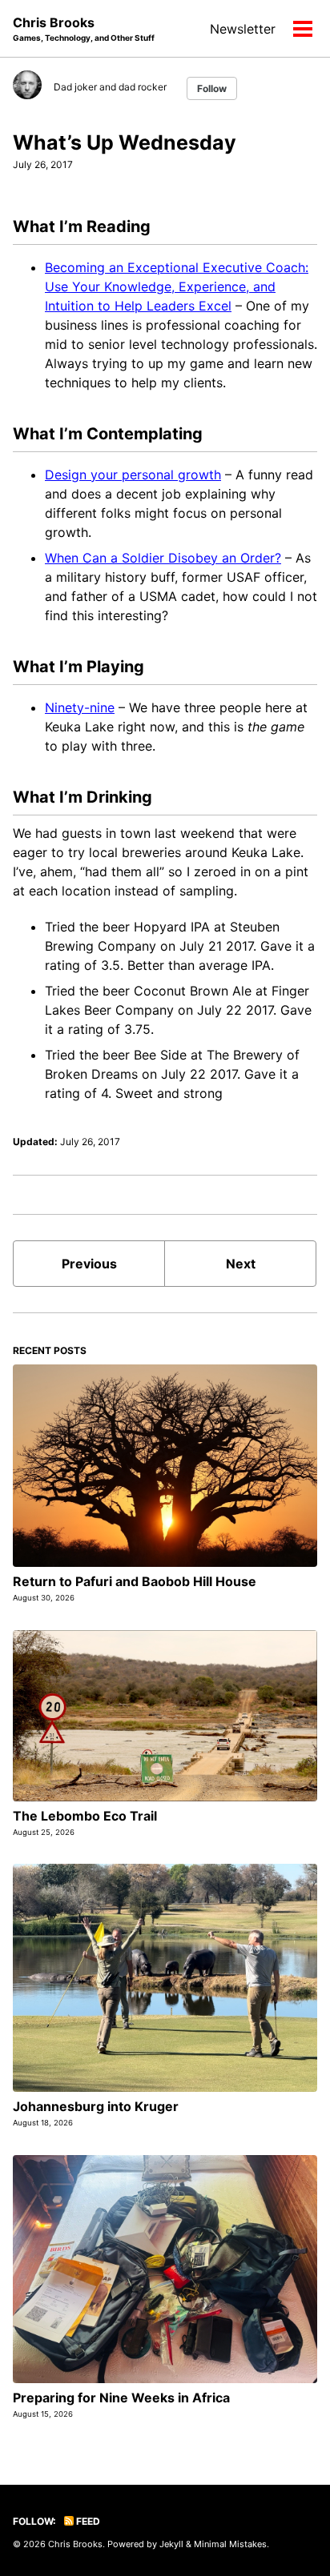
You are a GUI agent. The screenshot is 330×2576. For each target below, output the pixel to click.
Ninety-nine (80, 707)
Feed (87, 2521)
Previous (89, 1264)
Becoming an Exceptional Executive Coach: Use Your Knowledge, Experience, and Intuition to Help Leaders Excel (177, 286)
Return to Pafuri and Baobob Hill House (135, 1581)
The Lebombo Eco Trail (85, 1816)
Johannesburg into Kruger (96, 2106)
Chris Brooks (84, 28)
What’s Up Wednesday (125, 142)
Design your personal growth (133, 475)
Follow (212, 88)
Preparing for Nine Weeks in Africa (121, 2398)
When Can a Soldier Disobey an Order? (163, 558)
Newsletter (243, 29)
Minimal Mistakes (230, 2544)
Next (241, 1264)
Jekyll (171, 2544)
